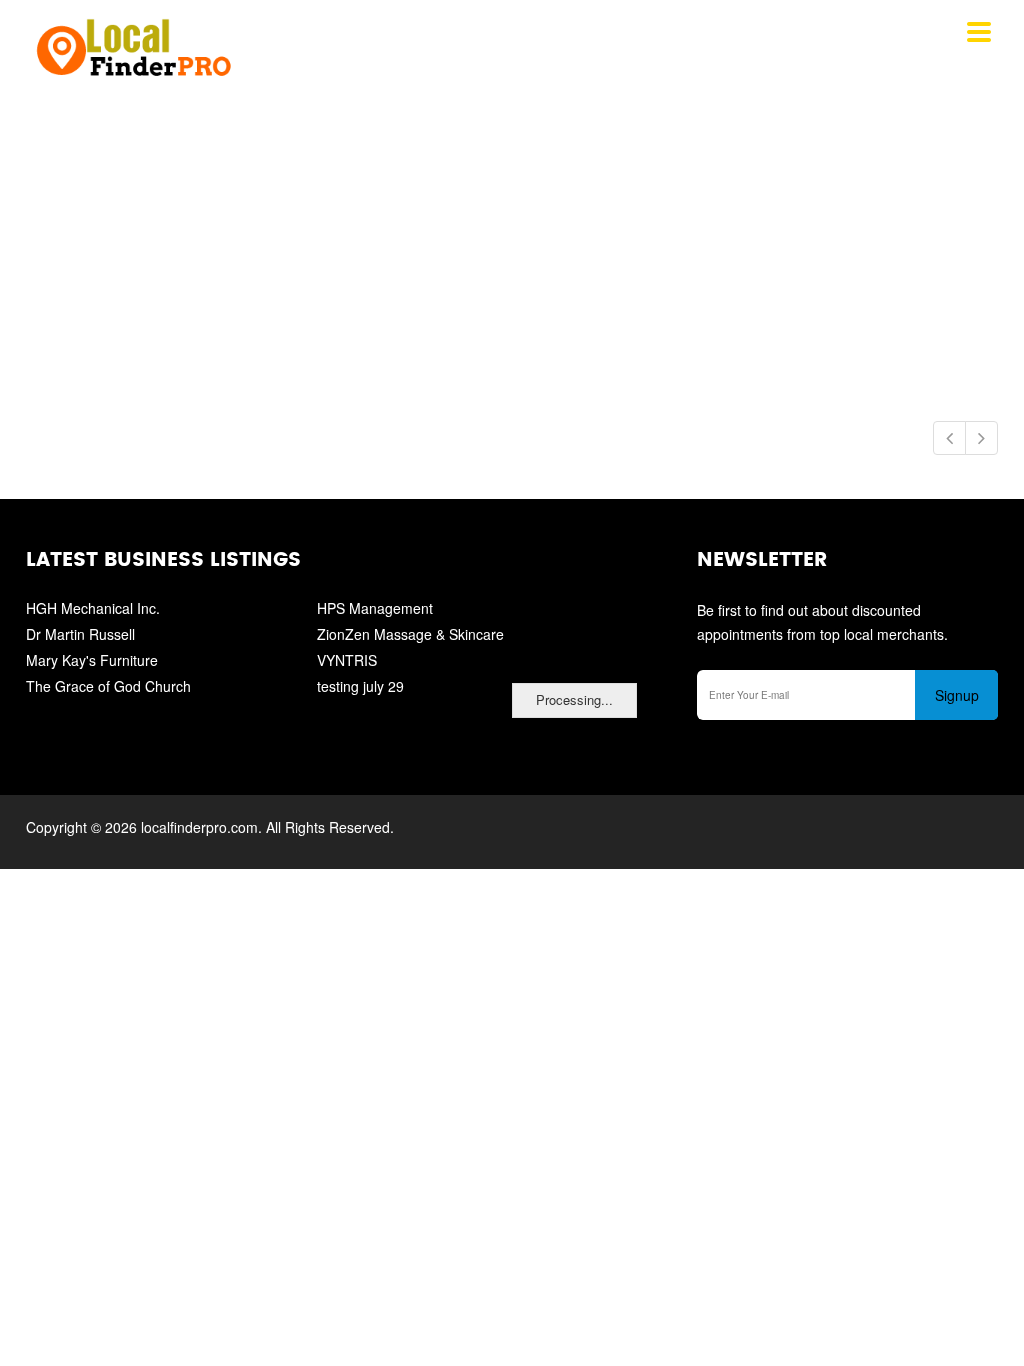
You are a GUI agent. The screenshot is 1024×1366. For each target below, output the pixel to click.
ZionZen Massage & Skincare (410, 634)
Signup (957, 695)
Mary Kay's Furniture (92, 660)
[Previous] (949, 438)
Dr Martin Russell (80, 634)
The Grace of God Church (108, 686)
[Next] (981, 438)
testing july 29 (360, 686)
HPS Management (375, 608)
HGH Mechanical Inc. (93, 608)
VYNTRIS (347, 660)
